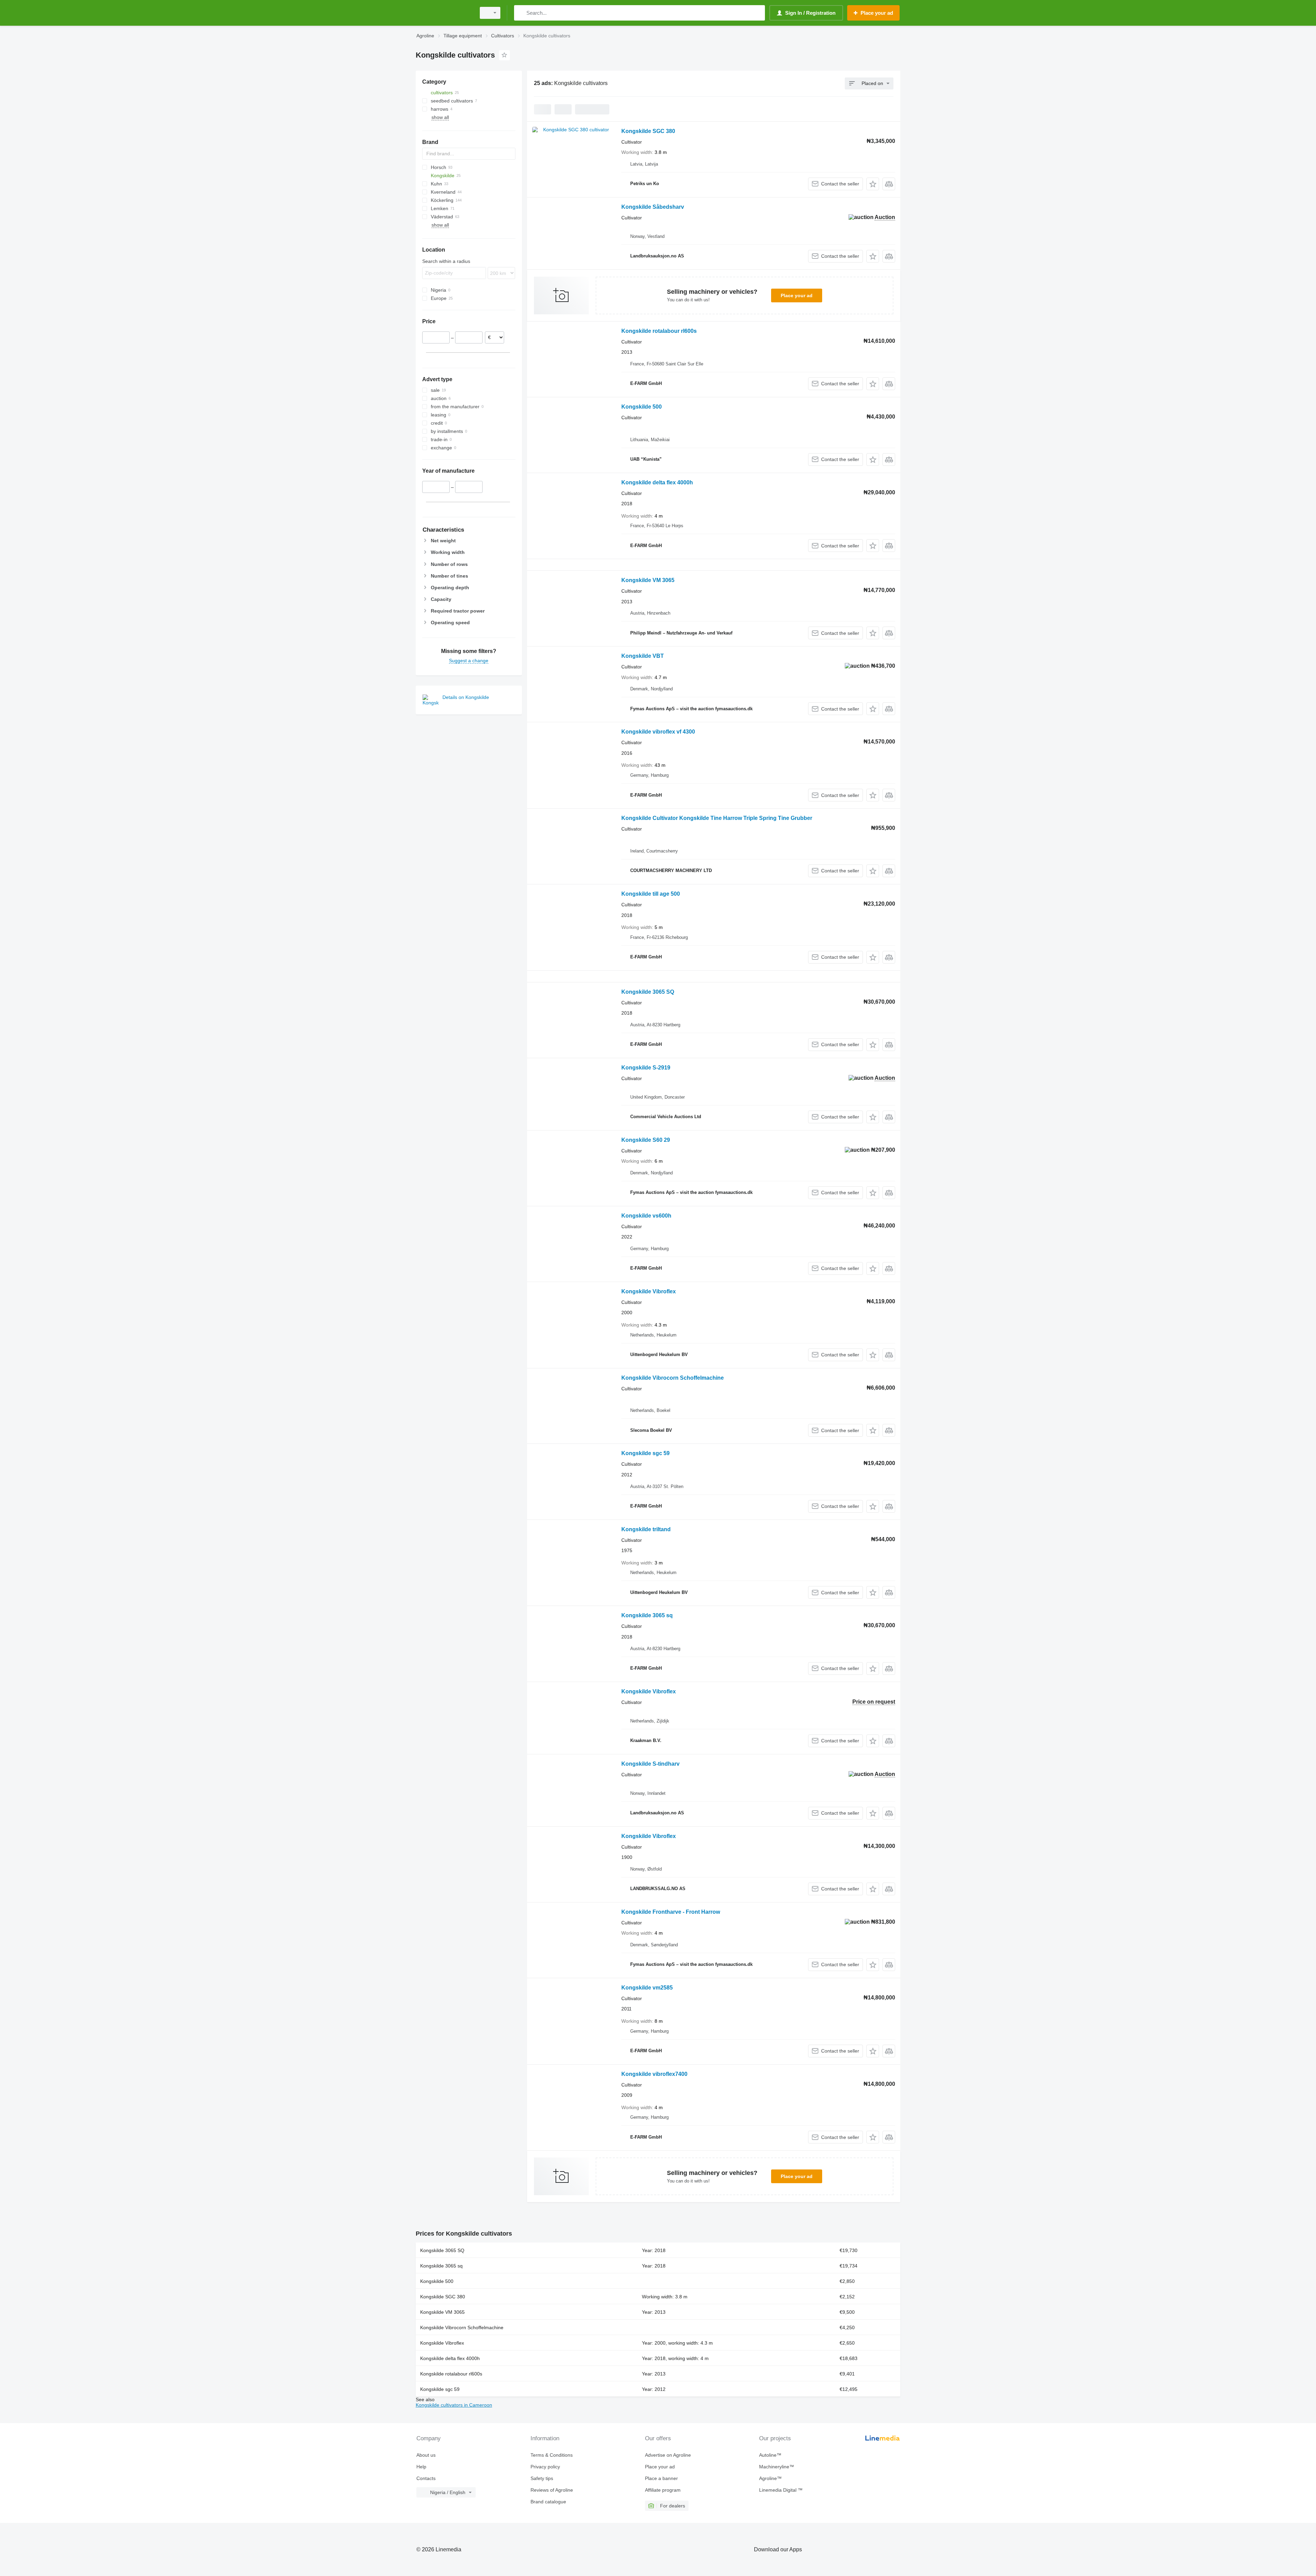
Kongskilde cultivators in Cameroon (454, 2405)
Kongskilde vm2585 (647, 1988)
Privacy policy (545, 2467)
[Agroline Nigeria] (444, 13)
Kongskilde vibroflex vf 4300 (658, 732)
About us (426, 2455)
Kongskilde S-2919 (646, 1068)
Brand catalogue (548, 2502)
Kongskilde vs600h (646, 1216)
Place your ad (797, 295)
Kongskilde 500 (642, 407)
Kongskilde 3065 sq (647, 1615)
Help (421, 2467)
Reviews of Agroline (552, 2490)
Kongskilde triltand (646, 1529)
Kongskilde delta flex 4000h (657, 482)
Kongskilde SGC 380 (648, 131)
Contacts (426, 2478)
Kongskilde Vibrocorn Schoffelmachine (673, 1378)
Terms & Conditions (552, 2455)
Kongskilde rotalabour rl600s (659, 331)
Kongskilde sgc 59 (645, 1453)
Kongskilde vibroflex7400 (654, 2074)
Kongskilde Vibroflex (649, 1291)
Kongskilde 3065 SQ (648, 992)
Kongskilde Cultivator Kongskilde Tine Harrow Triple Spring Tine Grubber (717, 818)
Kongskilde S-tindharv (650, 1764)
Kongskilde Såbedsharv (653, 207)
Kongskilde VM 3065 (648, 580)
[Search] (521, 13)
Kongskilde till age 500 (651, 894)
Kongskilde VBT (643, 656)
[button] (873, 184)
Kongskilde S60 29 (646, 1140)
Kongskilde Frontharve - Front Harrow (671, 1912)
